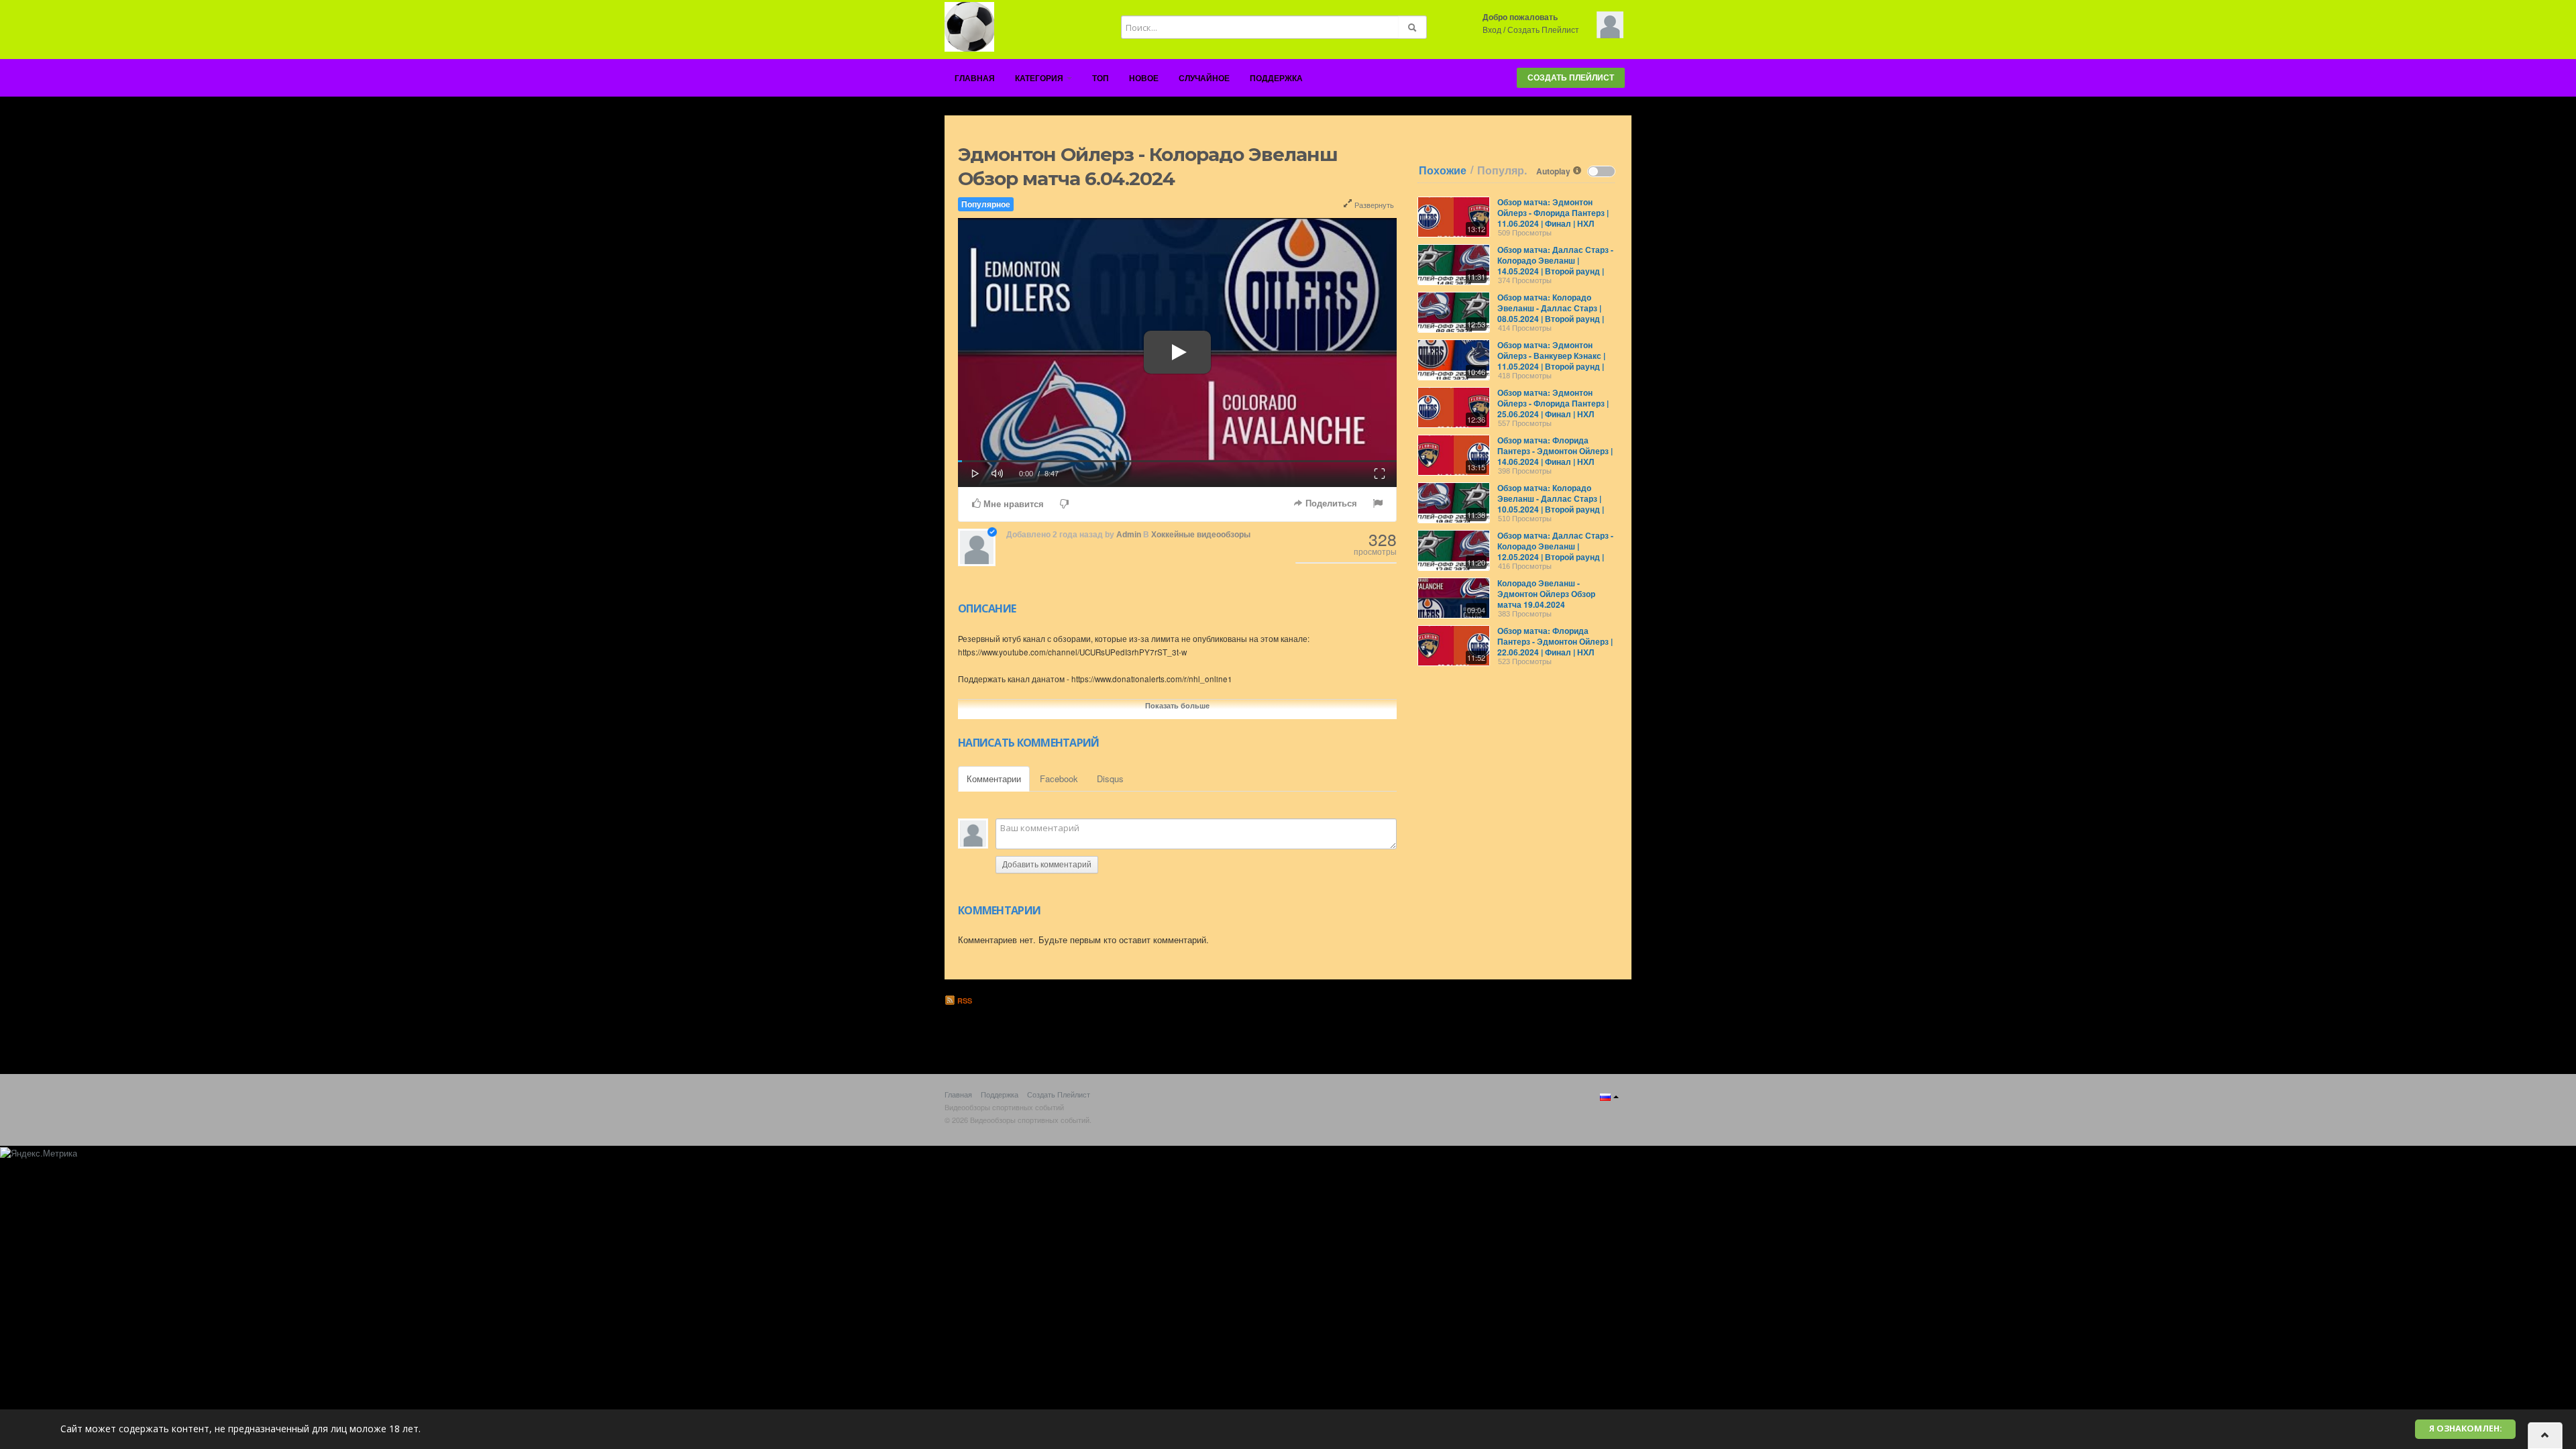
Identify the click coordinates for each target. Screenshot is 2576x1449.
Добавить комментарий (1047, 865)
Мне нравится (1012, 504)
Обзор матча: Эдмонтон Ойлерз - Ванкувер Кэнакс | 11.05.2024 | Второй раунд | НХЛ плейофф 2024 (1551, 361)
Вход (1492, 30)
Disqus (1110, 779)
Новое (1144, 78)
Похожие (1443, 170)
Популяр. (1502, 170)
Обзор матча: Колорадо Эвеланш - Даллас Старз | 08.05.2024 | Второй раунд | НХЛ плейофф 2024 (1551, 313)
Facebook (1059, 779)
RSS (964, 1001)
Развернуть (1373, 205)
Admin (1129, 535)
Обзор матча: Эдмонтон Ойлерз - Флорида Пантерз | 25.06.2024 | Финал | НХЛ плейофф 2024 (1553, 409)
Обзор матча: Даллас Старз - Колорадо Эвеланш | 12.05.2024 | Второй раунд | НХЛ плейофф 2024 (1555, 551)
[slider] (1177, 461)
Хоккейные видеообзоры (1201, 535)
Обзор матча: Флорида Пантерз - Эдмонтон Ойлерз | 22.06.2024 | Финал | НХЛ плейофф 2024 (1555, 647)
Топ (1101, 78)
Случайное (1204, 78)
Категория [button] (1040, 78)
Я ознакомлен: (2466, 1429)
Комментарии (994, 779)
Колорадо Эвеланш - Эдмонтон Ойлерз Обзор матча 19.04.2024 (1546, 594)
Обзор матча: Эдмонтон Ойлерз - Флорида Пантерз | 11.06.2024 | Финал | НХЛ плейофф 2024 (1553, 218)
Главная (975, 78)
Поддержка (1276, 78)
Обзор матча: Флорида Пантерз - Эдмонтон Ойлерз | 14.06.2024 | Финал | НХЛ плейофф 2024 (1555, 456)
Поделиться (1330, 503)
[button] (975, 472)
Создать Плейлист (1543, 30)
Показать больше (1177, 705)
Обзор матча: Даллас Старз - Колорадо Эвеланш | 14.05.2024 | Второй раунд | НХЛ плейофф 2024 (1555, 266)
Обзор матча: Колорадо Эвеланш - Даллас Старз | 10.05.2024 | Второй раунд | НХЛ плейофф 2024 (1551, 504)
